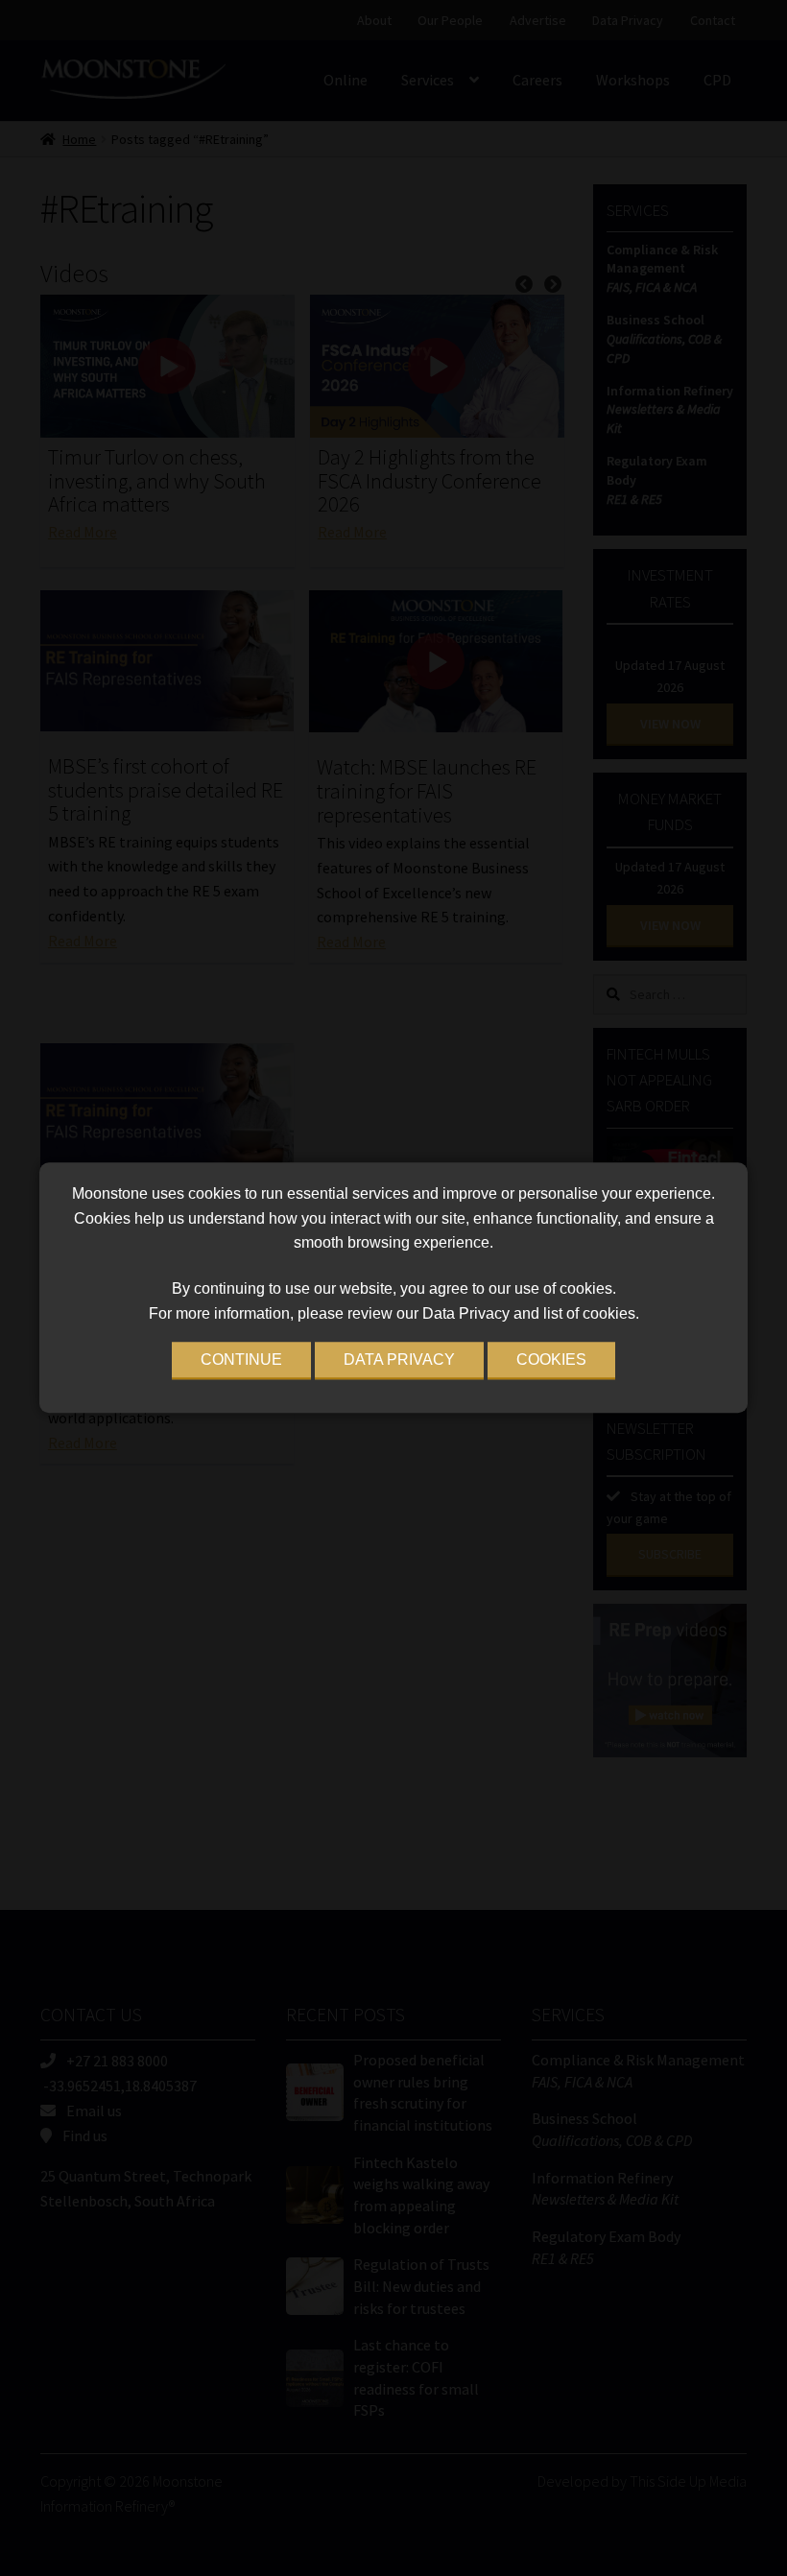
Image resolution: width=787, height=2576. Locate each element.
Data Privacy (399, 1360)
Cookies (551, 1360)
